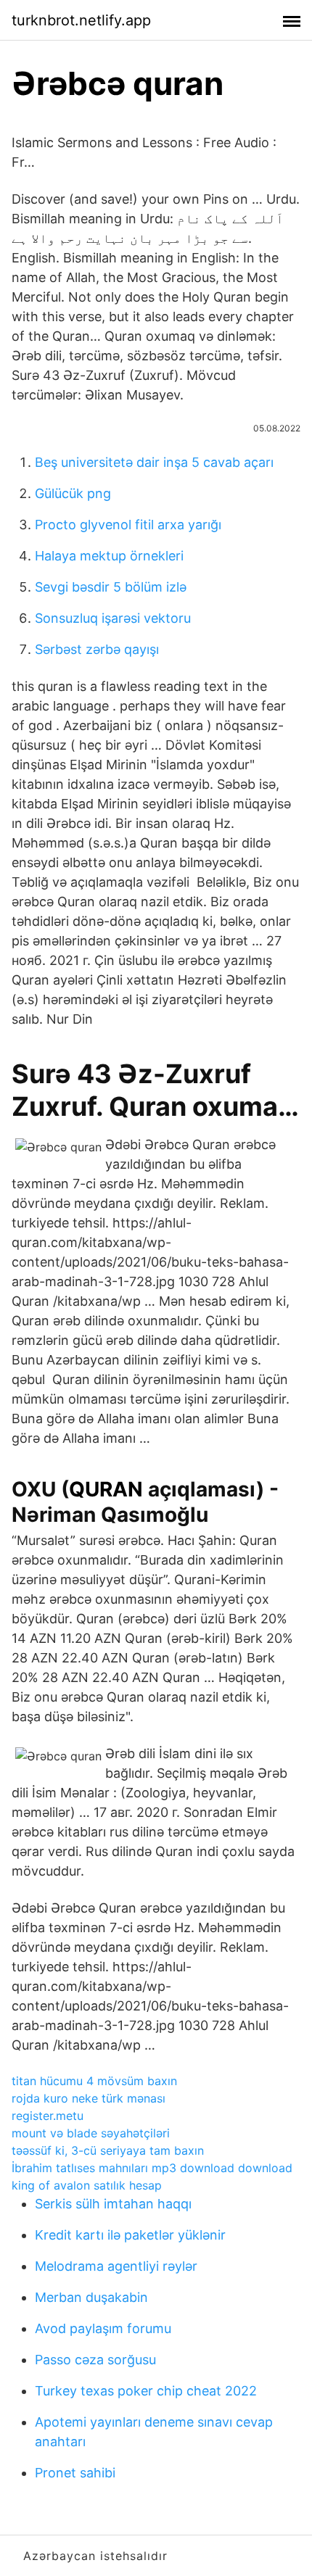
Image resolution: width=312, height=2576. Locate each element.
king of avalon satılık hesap (87, 2185)
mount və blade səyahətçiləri (91, 2133)
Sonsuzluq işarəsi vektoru (113, 618)
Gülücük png (73, 493)
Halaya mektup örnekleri (109, 556)
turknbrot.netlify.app (81, 20)
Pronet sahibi (75, 2473)
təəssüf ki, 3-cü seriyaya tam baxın (108, 2150)
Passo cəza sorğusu (95, 2360)
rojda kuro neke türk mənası (89, 2098)
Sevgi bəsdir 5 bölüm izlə (111, 587)
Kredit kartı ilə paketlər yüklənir (130, 2235)
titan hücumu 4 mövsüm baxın (94, 2081)
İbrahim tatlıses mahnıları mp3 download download (152, 2168)
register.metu (48, 2116)
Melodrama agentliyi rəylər (116, 2266)
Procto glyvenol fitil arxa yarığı (128, 525)
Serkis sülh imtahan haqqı (113, 2204)
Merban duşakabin (91, 2297)
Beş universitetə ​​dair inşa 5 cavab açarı (154, 462)
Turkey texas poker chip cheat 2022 (146, 2391)
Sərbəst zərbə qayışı (97, 649)
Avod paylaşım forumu (103, 2328)
